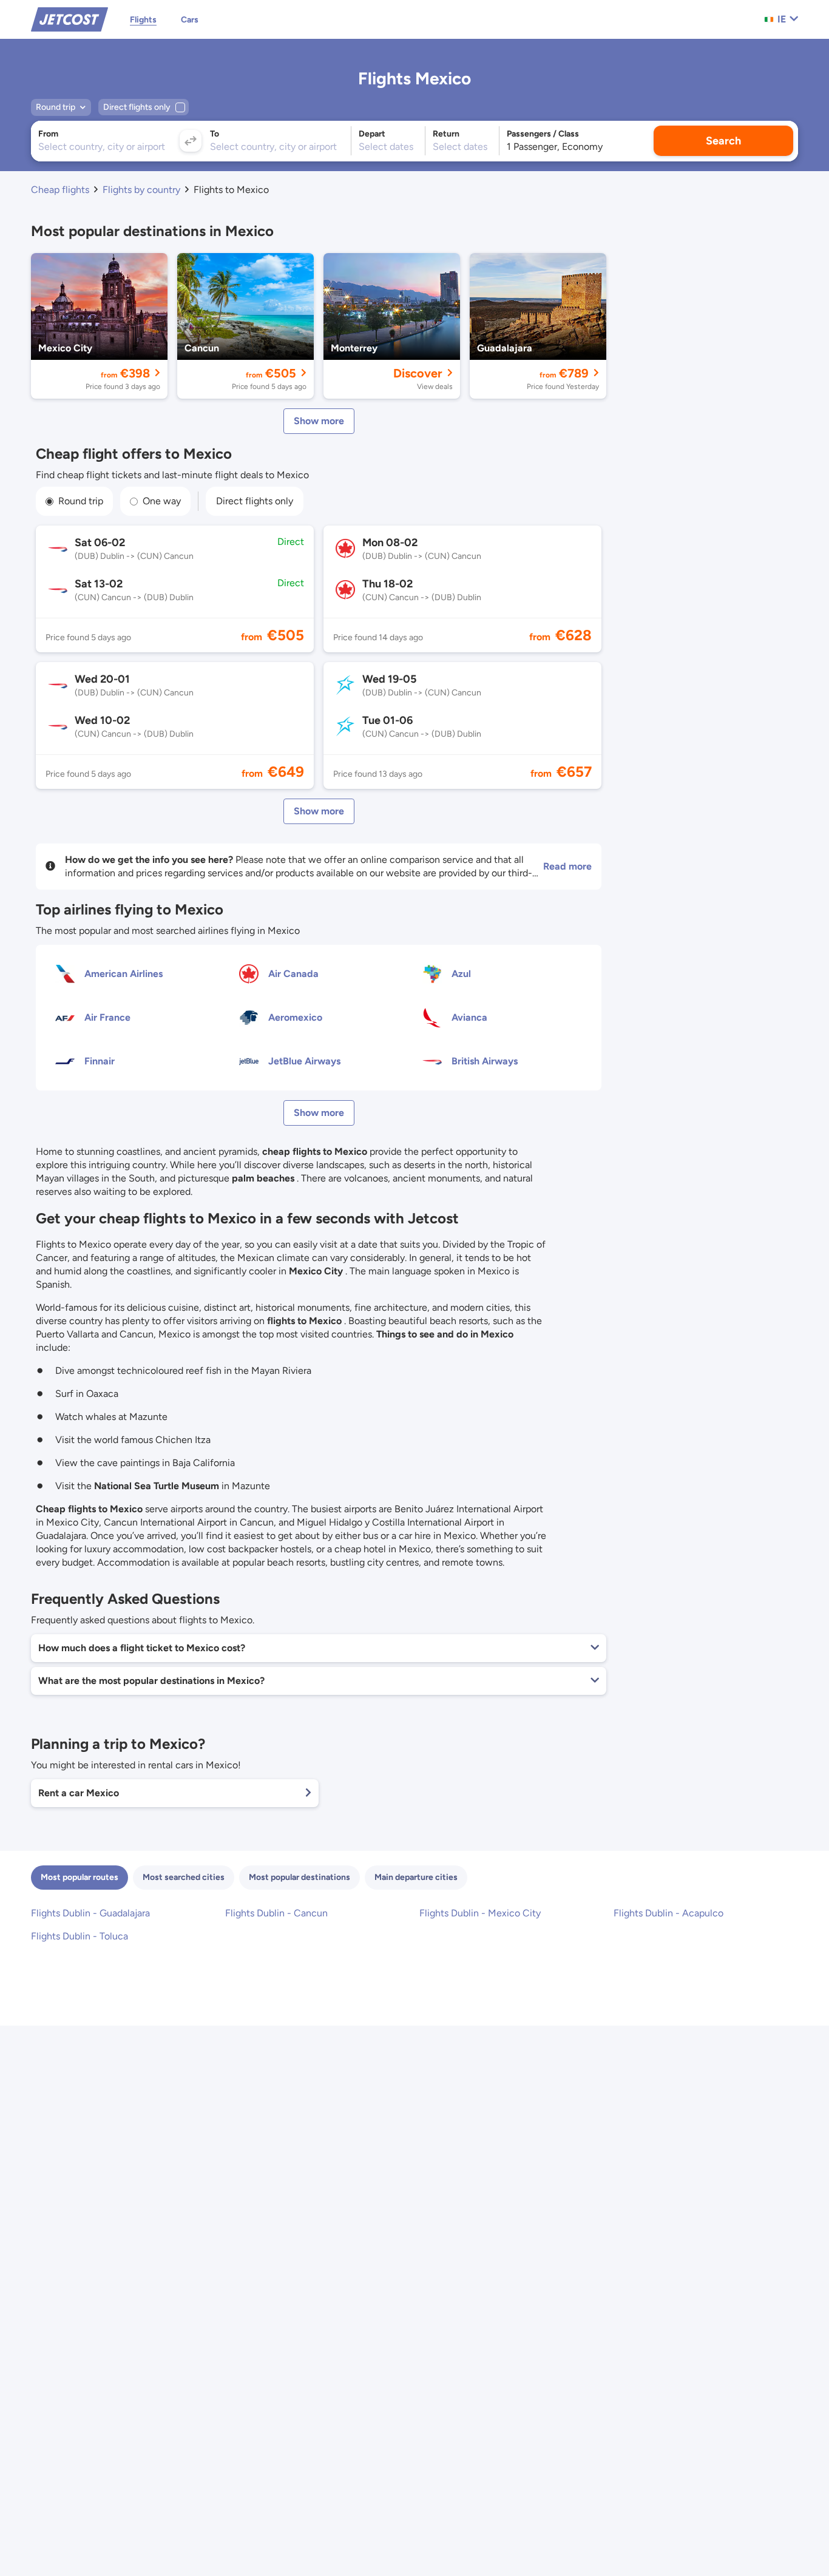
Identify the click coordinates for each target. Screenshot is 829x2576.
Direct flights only (255, 501)
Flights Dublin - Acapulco (668, 1913)
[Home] (69, 19)
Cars (190, 20)
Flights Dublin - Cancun (276, 1913)
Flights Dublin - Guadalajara (90, 1913)
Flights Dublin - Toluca (80, 1936)
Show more (319, 421)
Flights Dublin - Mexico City (480, 1913)
